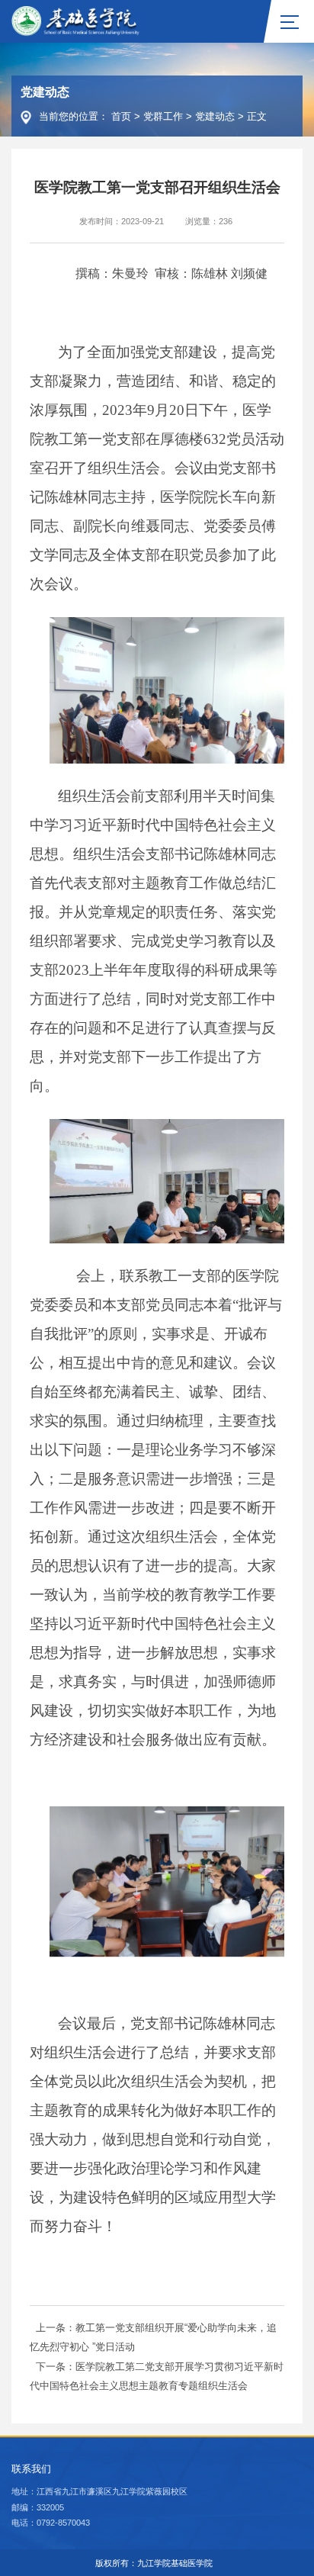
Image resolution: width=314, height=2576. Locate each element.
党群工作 (163, 116)
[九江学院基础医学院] (76, 21)
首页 (121, 116)
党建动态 (215, 116)
